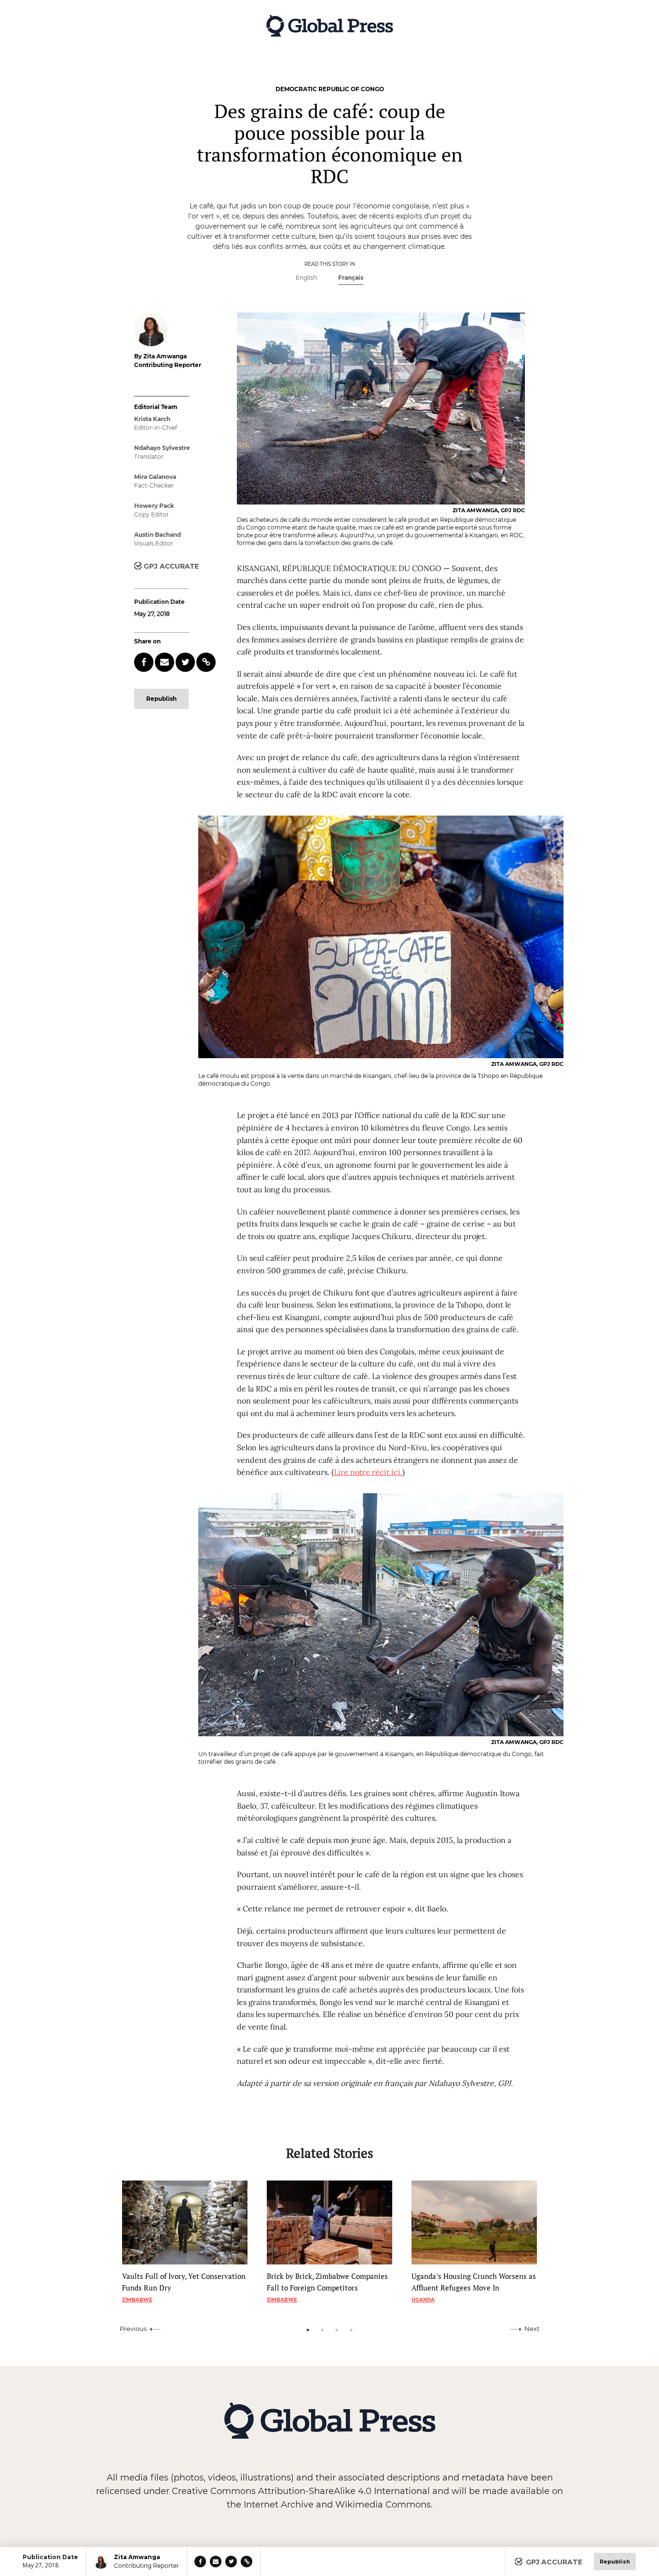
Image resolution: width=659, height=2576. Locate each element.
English (306, 278)
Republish (161, 699)
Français (351, 278)
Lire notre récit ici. (368, 1472)
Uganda (423, 2300)
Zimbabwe (137, 2300)
